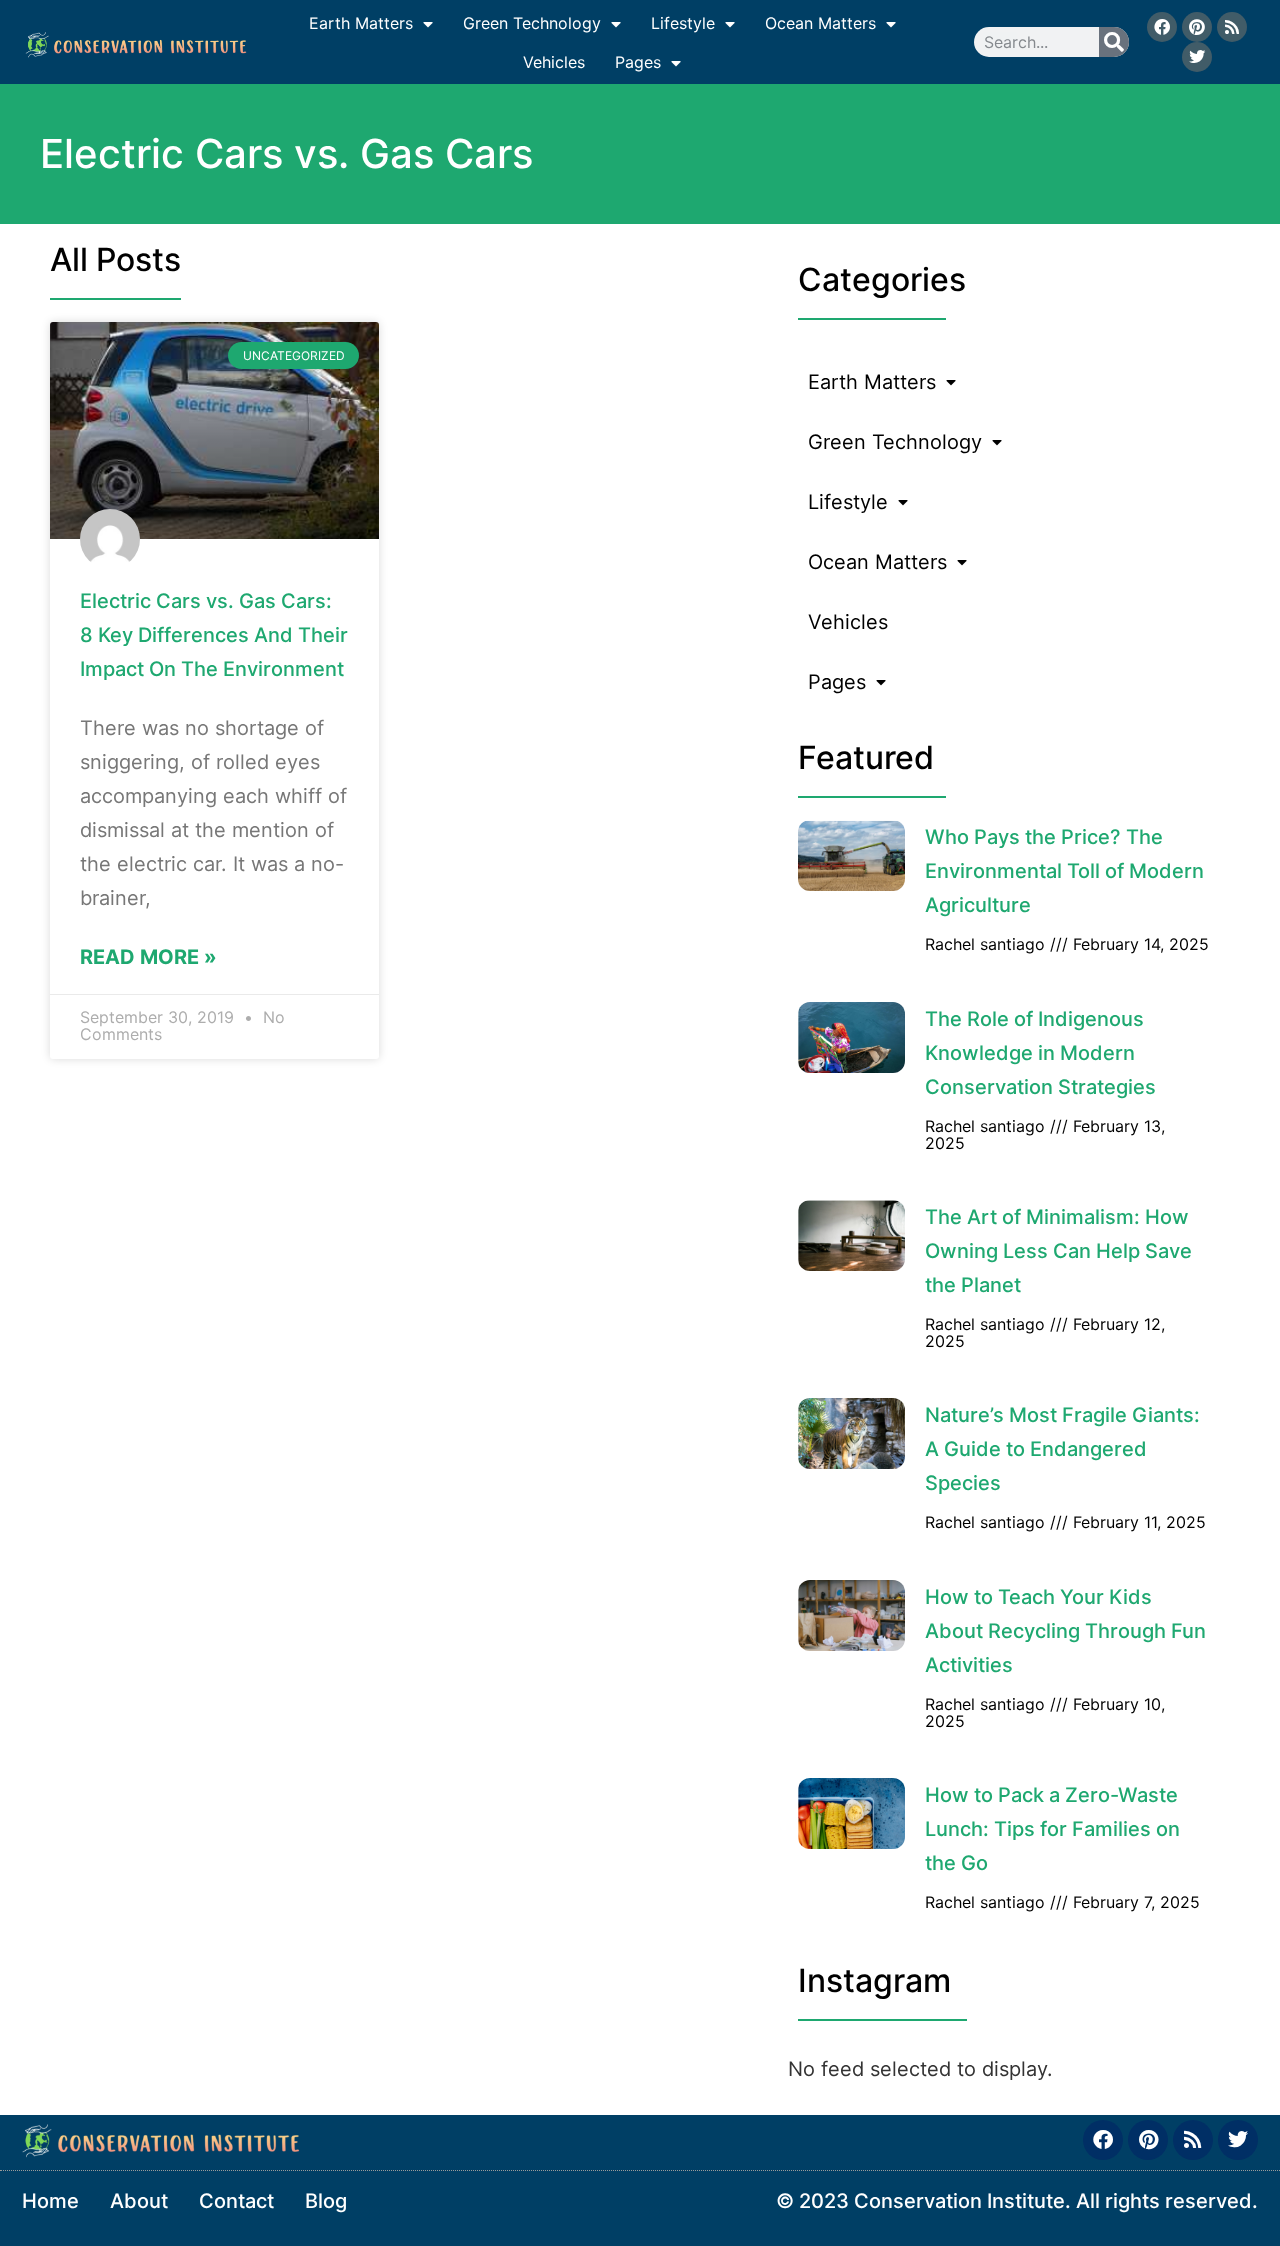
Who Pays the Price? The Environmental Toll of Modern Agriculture (1064, 871)
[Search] (1114, 42)
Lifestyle (683, 23)
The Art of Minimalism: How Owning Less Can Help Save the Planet (1058, 1251)
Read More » (148, 957)
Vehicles (554, 62)
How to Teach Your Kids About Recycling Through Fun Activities (1065, 1631)
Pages (638, 62)
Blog (326, 2201)
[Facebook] (1162, 27)
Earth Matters (361, 23)
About (139, 2201)
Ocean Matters (820, 23)
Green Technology (532, 23)
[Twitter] (1197, 57)
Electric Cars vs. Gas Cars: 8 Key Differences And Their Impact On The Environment (214, 635)
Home (50, 2201)
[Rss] (1232, 27)
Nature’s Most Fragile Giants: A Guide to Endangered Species (1062, 1449)
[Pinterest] (1197, 27)
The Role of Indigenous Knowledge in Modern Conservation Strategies (1040, 1053)
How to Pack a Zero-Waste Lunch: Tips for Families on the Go (1052, 1829)
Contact (236, 2201)
